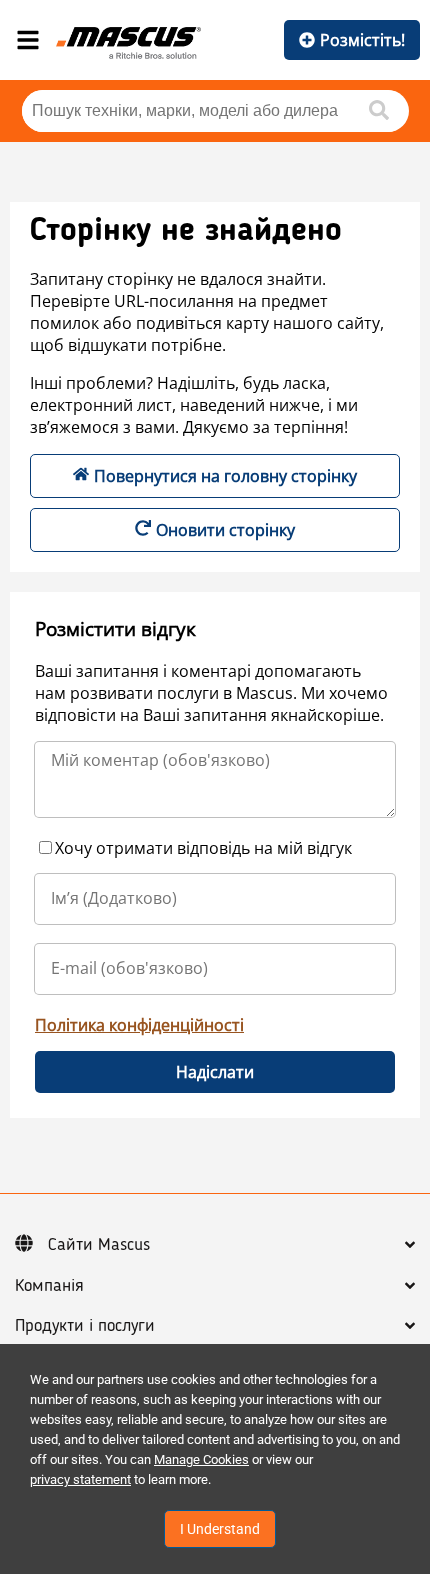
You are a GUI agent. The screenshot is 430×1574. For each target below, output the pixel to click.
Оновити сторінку (225, 530)
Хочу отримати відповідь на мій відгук (203, 848)
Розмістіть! (362, 40)
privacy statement (80, 1479)
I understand (220, 1529)
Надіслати (215, 1072)
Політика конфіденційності (139, 1025)
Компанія (49, 1286)
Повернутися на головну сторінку (225, 476)
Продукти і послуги (85, 1326)
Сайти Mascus (99, 1245)
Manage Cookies (201, 1459)
